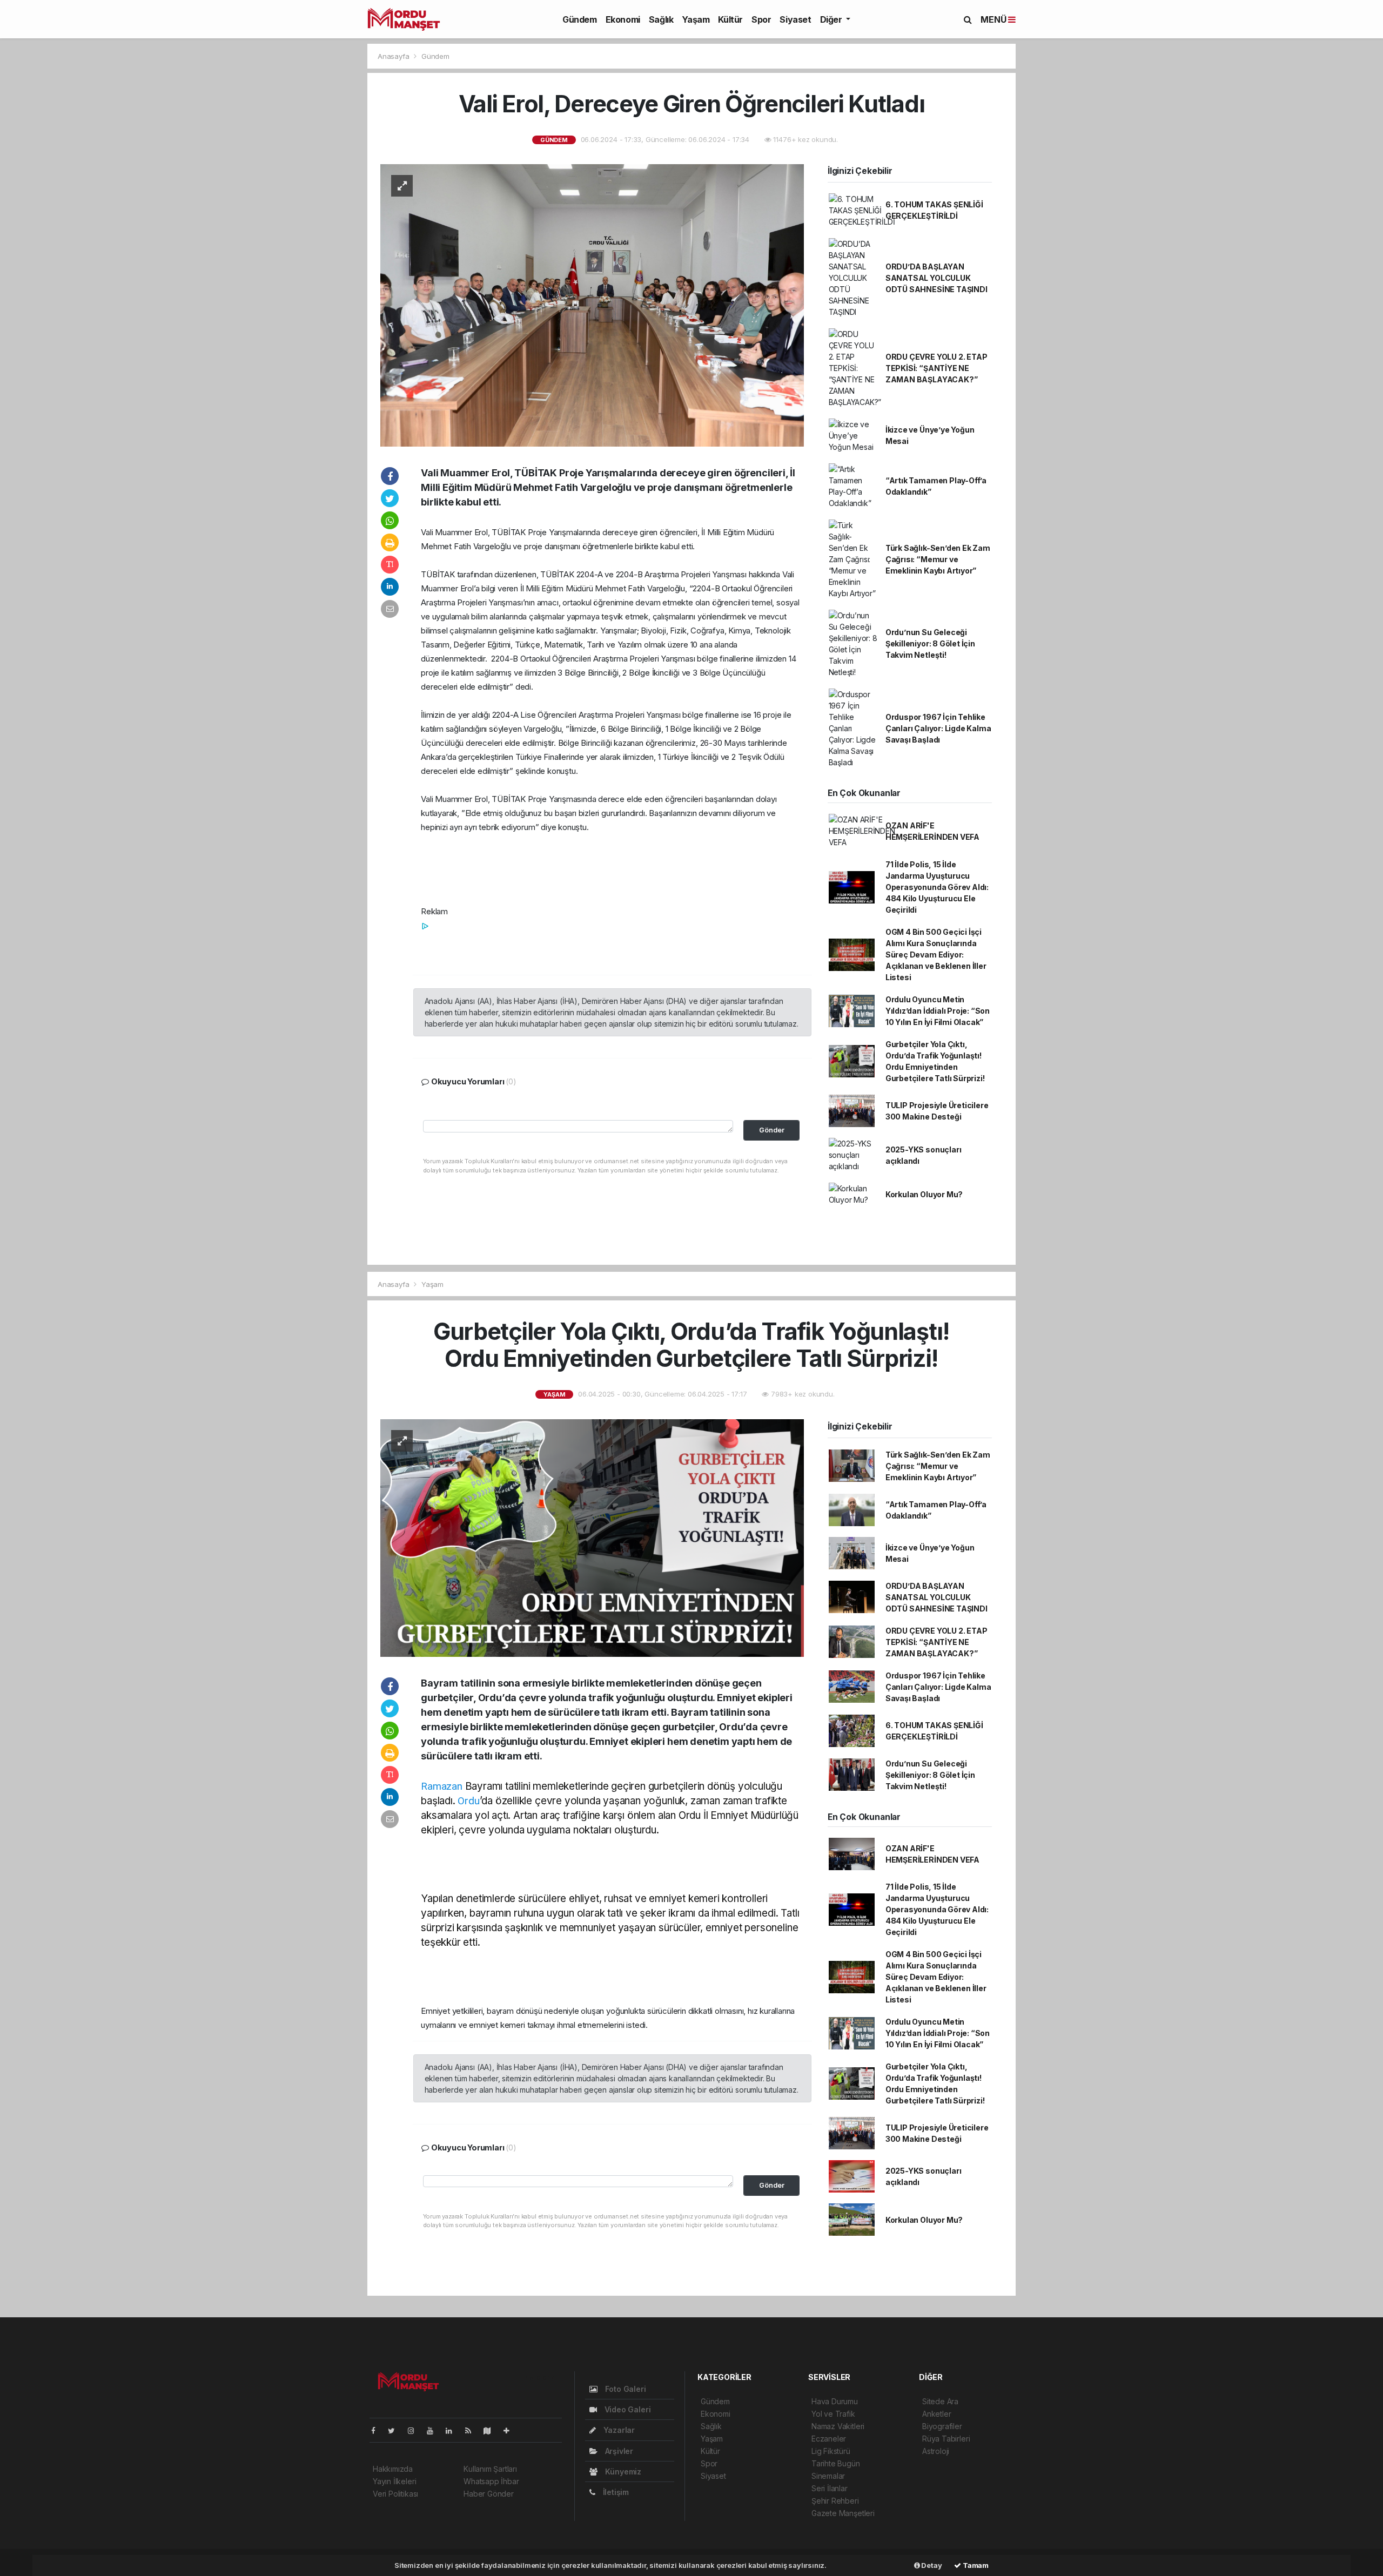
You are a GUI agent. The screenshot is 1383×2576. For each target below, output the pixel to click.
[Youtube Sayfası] (434, 2430)
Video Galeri (626, 2409)
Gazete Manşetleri (843, 2513)
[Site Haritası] (492, 2430)
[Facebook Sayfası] (378, 2430)
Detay (931, 2565)
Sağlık (661, 19)
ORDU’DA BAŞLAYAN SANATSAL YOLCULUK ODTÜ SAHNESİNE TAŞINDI (936, 278)
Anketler (936, 2414)
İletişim (615, 2492)
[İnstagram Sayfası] (415, 2430)
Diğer (832, 19)
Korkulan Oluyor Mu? (924, 1194)
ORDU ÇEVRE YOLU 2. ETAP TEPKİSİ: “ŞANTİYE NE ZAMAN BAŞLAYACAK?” (936, 368)
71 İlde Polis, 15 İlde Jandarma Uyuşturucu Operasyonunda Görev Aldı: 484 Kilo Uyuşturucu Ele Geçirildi (937, 887)
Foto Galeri (625, 2389)
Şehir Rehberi (835, 2501)
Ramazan (442, 1786)
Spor (761, 19)
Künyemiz (622, 2472)
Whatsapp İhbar (491, 2481)
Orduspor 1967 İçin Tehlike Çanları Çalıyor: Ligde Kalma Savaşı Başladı (938, 728)
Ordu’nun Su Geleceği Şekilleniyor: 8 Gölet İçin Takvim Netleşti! (930, 643)
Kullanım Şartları (490, 2469)
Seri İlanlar (830, 2488)
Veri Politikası (395, 2494)
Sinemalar (828, 2476)
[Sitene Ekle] (511, 2430)
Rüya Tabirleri (946, 2439)
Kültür (730, 19)
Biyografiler (942, 2426)
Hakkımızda (393, 2469)
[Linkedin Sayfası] (453, 2430)
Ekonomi (623, 19)
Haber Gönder (489, 2494)
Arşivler (618, 2451)
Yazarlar (618, 2430)
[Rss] (472, 2430)
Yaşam (696, 19)
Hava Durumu (835, 2401)
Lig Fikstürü (831, 2451)
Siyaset (795, 19)
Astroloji (936, 2451)
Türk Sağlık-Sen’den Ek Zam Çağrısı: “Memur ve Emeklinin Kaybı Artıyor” (938, 559)
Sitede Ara (940, 2401)
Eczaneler (829, 2439)
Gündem (580, 19)
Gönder (772, 1130)
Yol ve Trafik (833, 2414)
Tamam (975, 2565)
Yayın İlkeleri (394, 2481)
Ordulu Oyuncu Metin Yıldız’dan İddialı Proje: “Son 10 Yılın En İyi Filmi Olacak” (938, 1011)
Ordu (468, 1801)
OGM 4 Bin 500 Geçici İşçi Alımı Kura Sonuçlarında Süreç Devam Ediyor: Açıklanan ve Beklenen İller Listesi (936, 955)
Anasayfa (394, 56)
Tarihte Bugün (836, 2463)
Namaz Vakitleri (838, 2426)
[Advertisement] (227, 138)
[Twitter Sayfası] (396, 2430)
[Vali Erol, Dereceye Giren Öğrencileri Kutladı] (592, 304)
